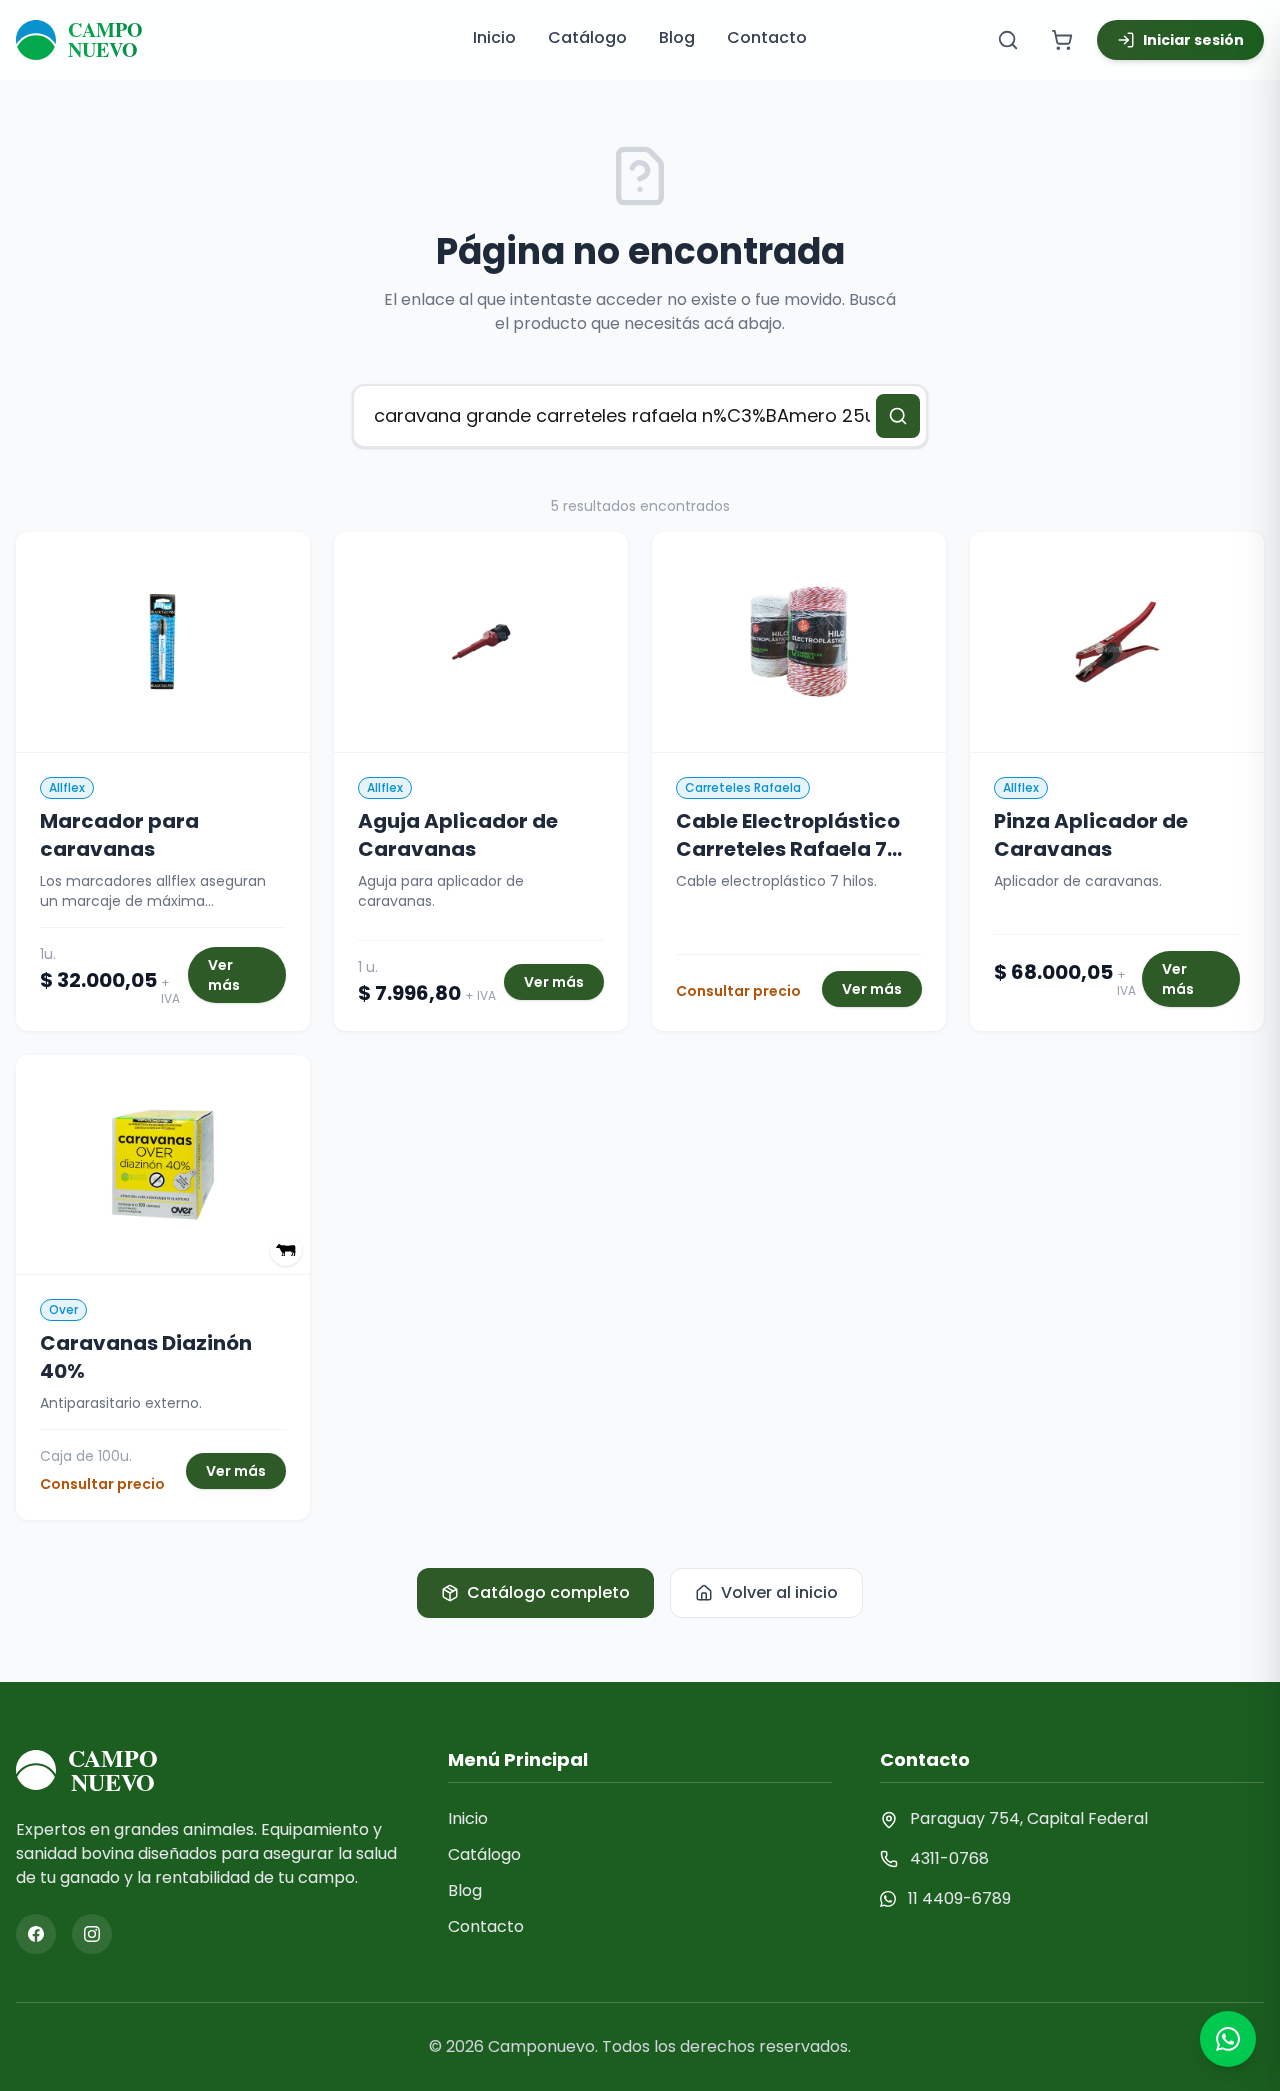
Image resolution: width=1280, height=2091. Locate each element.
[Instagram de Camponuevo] (92, 1934)
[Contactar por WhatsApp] (1228, 2039)
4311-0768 (949, 1858)
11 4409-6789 (959, 1898)
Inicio (494, 37)
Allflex (67, 787)
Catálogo (587, 37)
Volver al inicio (779, 1592)
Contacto (767, 37)
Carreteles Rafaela (743, 787)
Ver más (224, 975)
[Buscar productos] (1008, 40)
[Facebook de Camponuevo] (36, 1934)
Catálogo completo (548, 1592)
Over (63, 1309)
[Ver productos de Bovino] (286, 1250)
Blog (677, 37)
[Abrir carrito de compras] (1062, 40)
